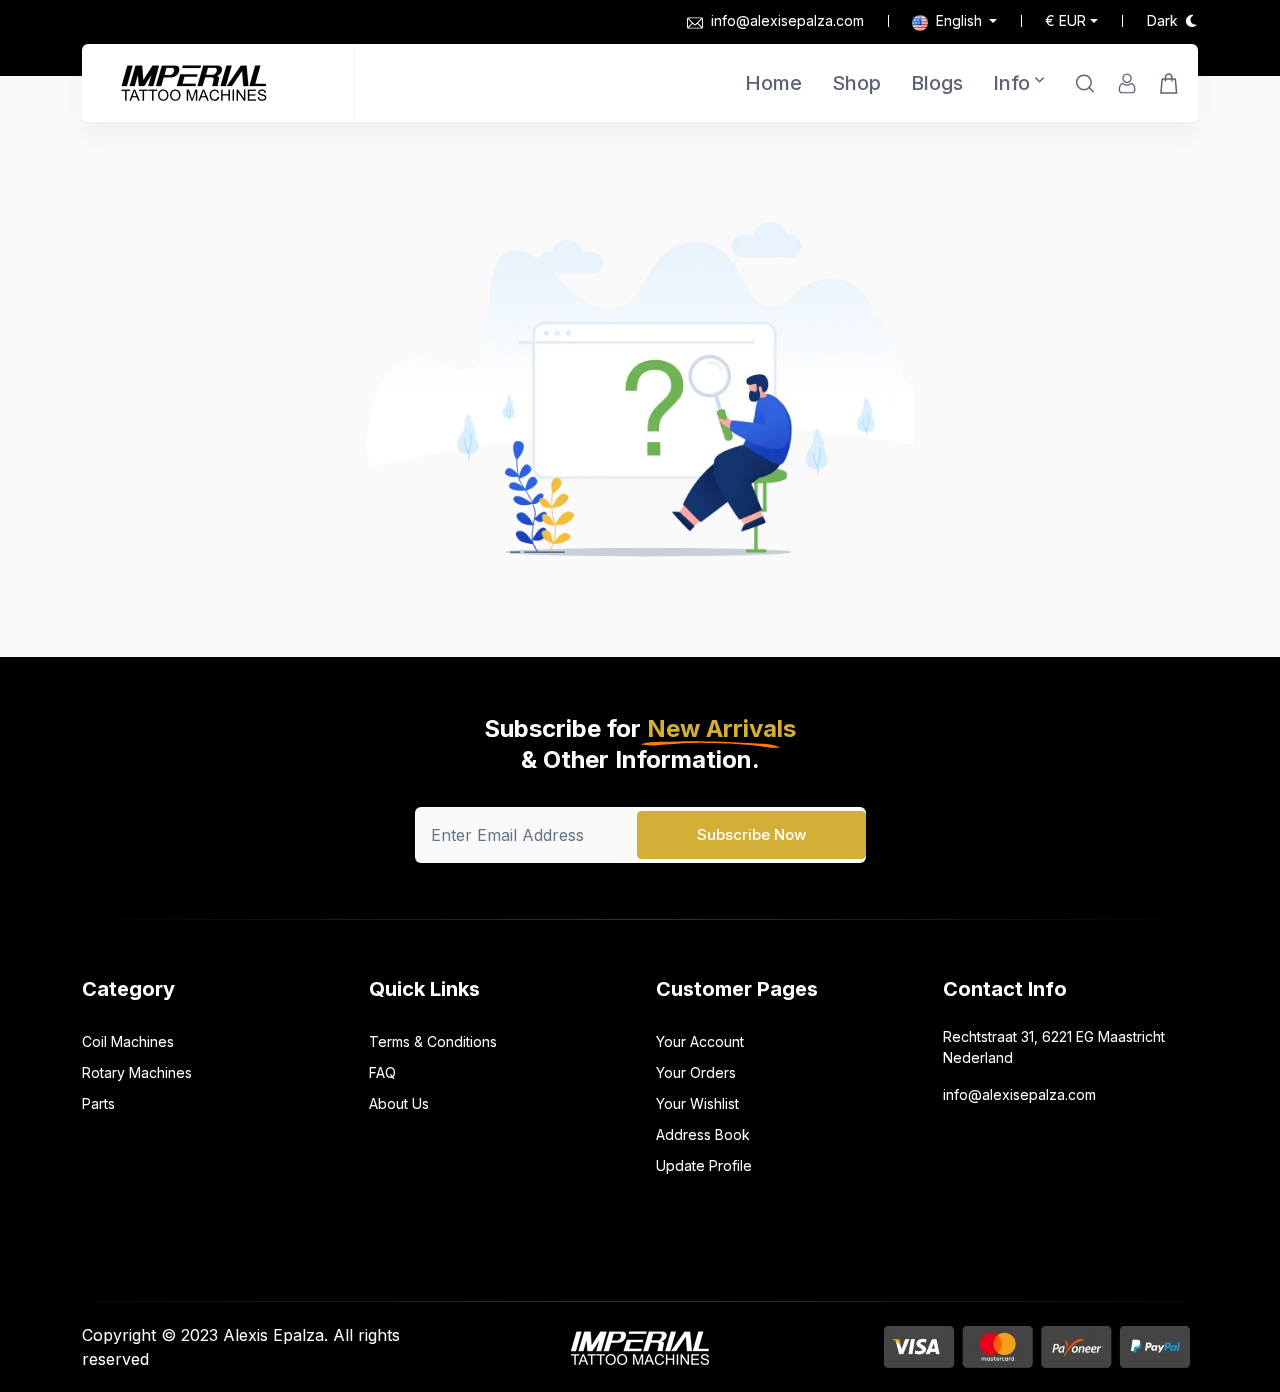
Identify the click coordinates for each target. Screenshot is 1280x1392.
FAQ (382, 1072)
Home (773, 83)
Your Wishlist (697, 1103)
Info (1011, 83)
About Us (399, 1103)
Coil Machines (128, 1041)
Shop (856, 83)
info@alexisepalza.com (787, 20)
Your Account (700, 1041)
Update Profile (704, 1165)
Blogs (937, 83)
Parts (98, 1103)
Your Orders (696, 1072)
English (959, 20)
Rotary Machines (137, 1072)
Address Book (703, 1134)
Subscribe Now (751, 834)
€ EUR (1065, 20)
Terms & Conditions (433, 1041)
